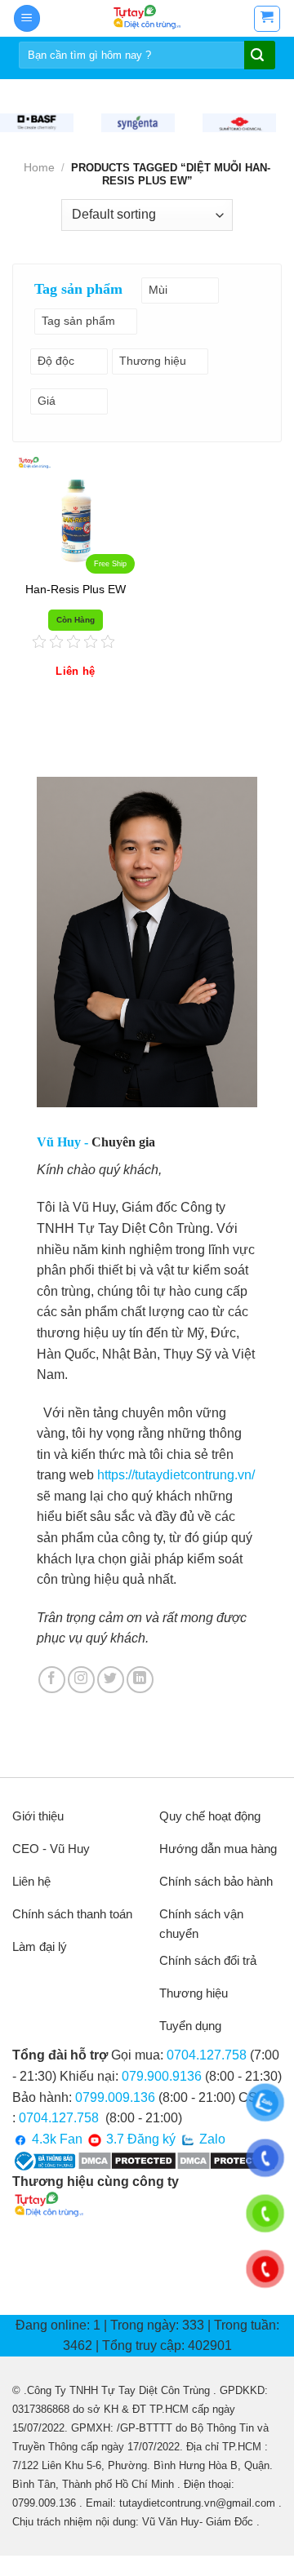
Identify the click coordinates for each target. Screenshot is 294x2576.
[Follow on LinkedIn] (140, 1680)
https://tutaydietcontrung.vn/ (176, 1475)
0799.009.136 (115, 2097)
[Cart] (267, 19)
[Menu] (27, 18)
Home (39, 167)
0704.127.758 (207, 2055)
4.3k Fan (56, 2139)
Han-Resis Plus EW (76, 590)
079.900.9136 (162, 2076)
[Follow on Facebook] (52, 1680)
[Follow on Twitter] (111, 1680)
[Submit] (258, 56)
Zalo (211, 2139)
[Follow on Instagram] (81, 1680)
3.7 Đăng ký (139, 2139)
